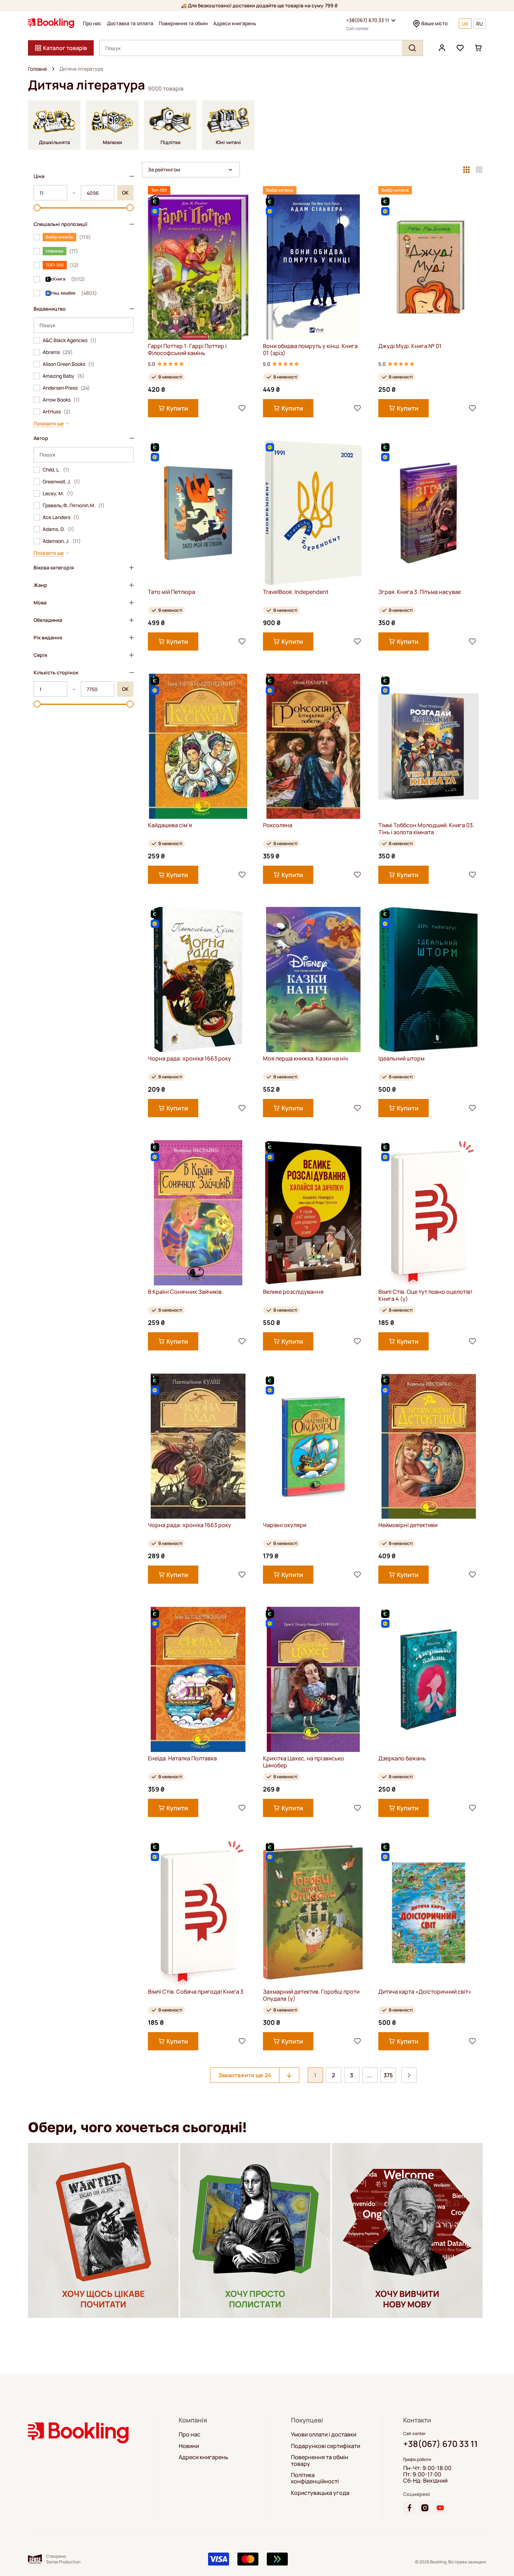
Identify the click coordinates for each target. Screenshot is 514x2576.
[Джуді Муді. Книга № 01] (429, 267)
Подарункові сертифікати (326, 2446)
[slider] (37, 208)
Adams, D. (58, 529)
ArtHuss (57, 412)
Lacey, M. (58, 494)
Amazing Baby (64, 376)
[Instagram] (425, 2508)
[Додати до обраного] (242, 408)
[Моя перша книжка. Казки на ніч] (313, 980)
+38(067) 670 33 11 (368, 20)
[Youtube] (440, 2508)
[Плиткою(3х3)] (466, 170)
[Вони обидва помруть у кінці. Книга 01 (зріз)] (313, 267)
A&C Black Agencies (70, 340)
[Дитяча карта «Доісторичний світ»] (429, 1913)
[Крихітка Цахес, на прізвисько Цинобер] (313, 1679)
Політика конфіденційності (315, 2478)
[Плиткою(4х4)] (479, 170)
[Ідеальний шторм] (429, 980)
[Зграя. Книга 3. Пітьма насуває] (429, 513)
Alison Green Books (69, 364)
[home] (53, 69)
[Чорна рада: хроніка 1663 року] (198, 980)
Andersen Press (66, 388)
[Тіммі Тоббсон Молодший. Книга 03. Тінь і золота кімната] (429, 746)
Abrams (58, 352)
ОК (125, 193)
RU (480, 24)
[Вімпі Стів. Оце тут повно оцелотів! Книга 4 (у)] (429, 1213)
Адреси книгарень (235, 23)
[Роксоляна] (313, 746)
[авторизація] (442, 48)
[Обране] (460, 48)
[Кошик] (478, 48)
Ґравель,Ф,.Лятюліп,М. (74, 505)
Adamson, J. (62, 541)
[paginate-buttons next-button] (409, 2075)
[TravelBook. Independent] (313, 513)
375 (388, 2075)
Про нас (92, 23)
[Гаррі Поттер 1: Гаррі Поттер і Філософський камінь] (198, 267)
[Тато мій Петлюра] (198, 513)
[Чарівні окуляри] (313, 1446)
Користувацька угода (320, 2493)
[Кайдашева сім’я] (198, 746)
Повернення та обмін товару (320, 2460)
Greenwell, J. (61, 482)
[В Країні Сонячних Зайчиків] (198, 1213)
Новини (189, 2446)
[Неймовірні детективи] (429, 1446)
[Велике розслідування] (313, 1213)
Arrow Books (61, 400)
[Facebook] (409, 2508)
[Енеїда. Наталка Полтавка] (198, 1679)
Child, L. (56, 470)
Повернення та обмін (183, 23)
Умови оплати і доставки (324, 2434)
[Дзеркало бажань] (429, 1679)
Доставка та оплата (130, 23)
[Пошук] (412, 48)
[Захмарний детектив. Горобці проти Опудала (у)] (313, 1913)
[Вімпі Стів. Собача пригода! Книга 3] (198, 1913)
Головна (37, 69)
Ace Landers (61, 517)
